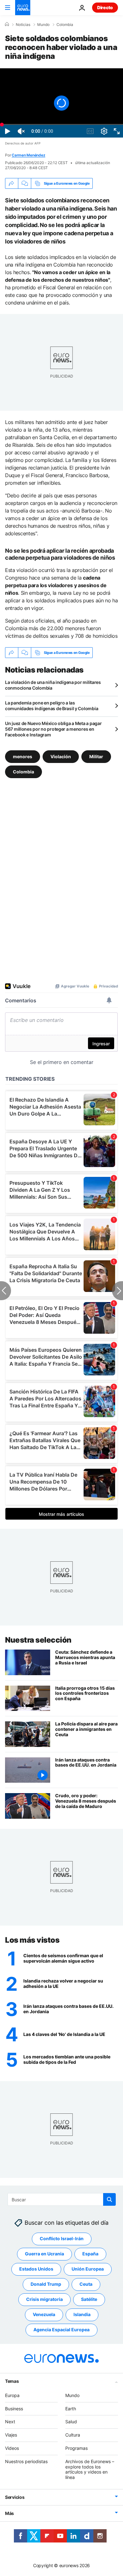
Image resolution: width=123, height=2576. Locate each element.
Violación (61, 756)
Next (10, 2422)
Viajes (11, 2435)
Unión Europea (88, 2269)
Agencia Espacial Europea (61, 2330)
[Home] (7, 24)
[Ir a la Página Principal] (23, 8)
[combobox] (62, 2199)
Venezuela (44, 2314)
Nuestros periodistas (26, 2461)
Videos (12, 2448)
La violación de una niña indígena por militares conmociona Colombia (53, 685)
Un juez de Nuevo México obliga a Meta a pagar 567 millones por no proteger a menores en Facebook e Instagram (53, 729)
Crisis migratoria (44, 2299)
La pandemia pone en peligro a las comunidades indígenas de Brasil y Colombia (52, 706)
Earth (71, 2409)
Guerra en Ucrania (44, 2254)
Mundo (43, 25)
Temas (12, 2381)
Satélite (89, 2299)
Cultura (73, 2435)
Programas (76, 2448)
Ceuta (86, 2284)
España (90, 2254)
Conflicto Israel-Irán (62, 2238)
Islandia (82, 2314)
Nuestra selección (38, 1640)
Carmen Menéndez (28, 155)
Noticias (23, 25)
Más (9, 2513)
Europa (12, 2395)
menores (23, 756)
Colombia (65, 25)
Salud (71, 2422)
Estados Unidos (36, 2269)
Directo (105, 7)
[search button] (109, 2199)
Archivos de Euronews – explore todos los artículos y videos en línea (90, 2469)
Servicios (15, 2497)
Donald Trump (46, 2284)
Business (14, 2409)
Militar (96, 756)
